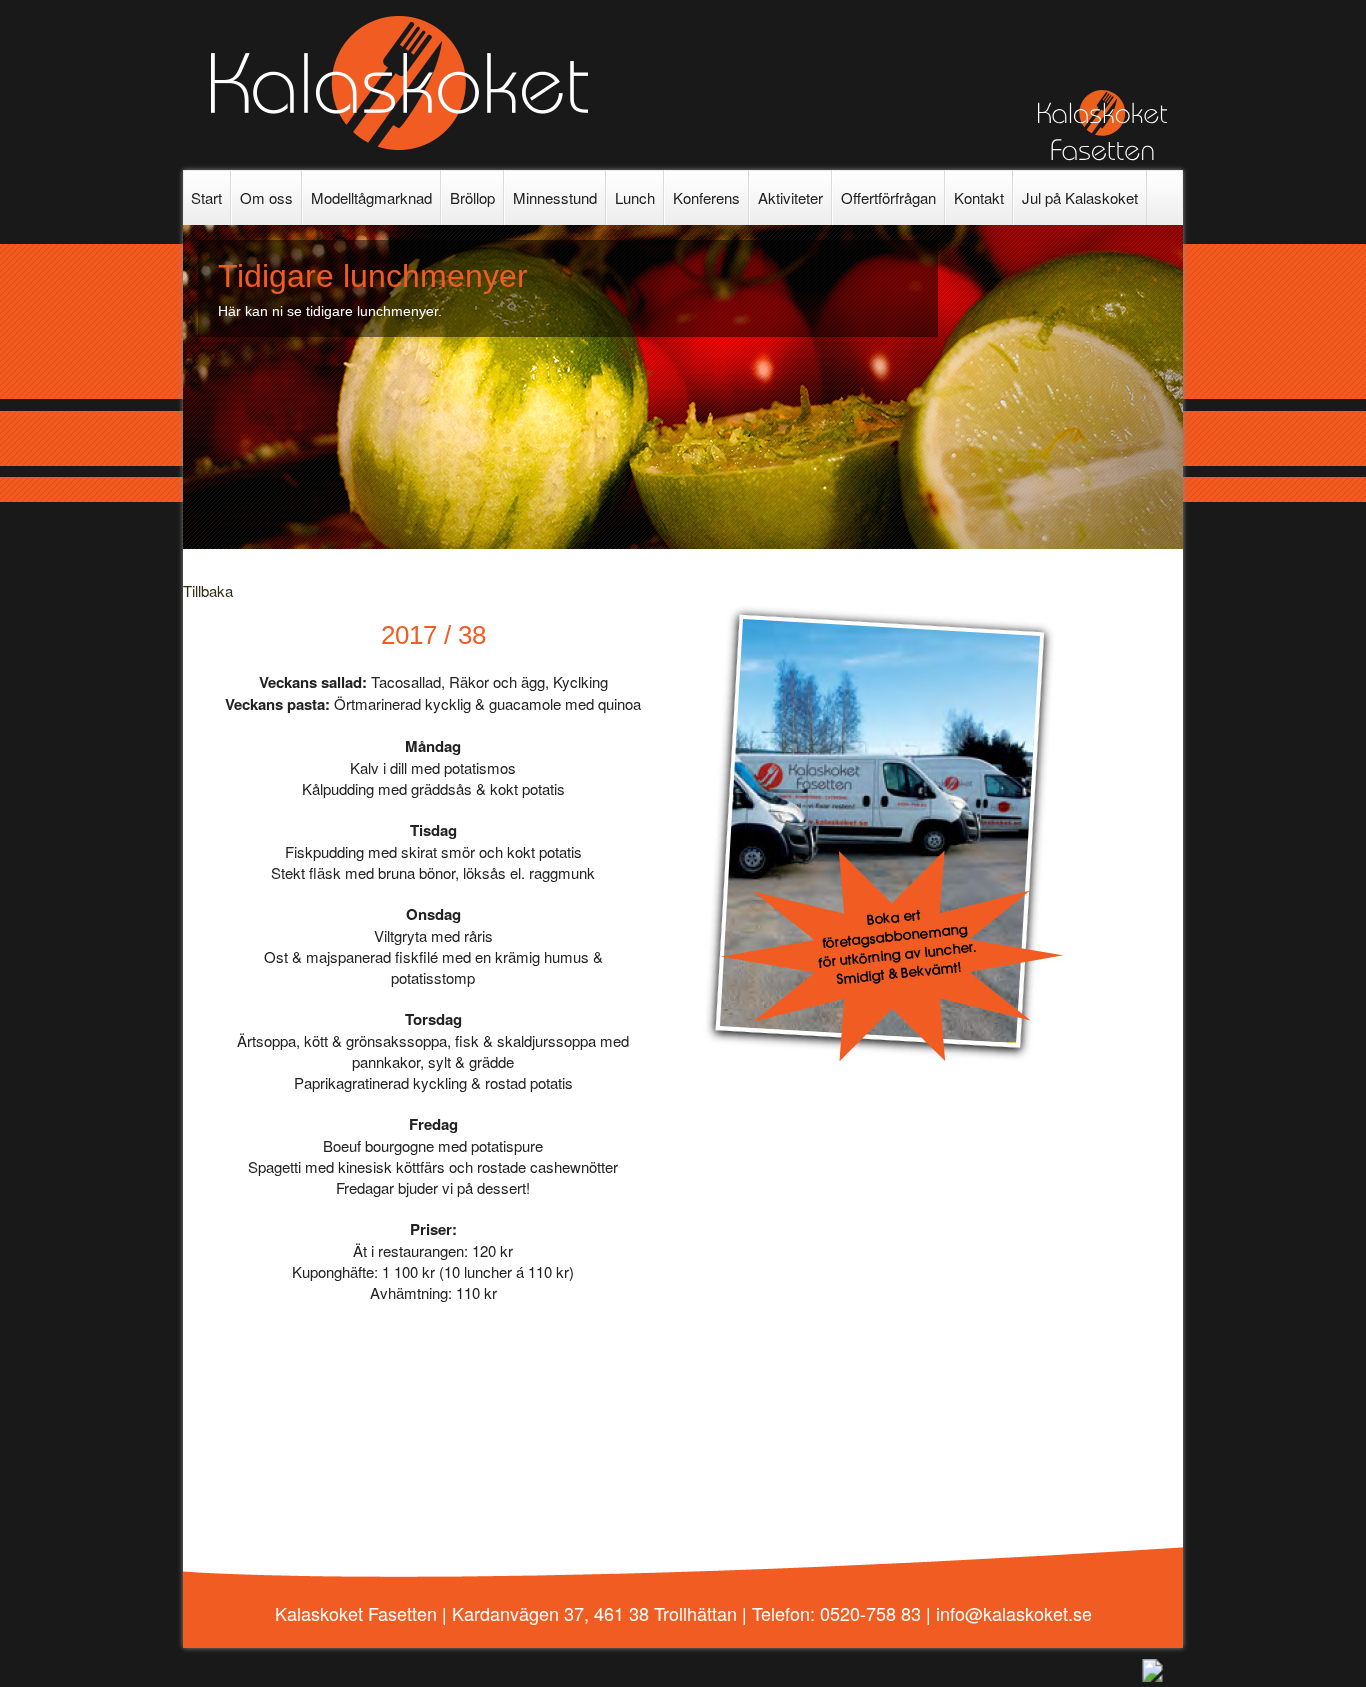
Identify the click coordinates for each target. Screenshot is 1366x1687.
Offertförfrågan (888, 197)
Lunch (635, 197)
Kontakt (979, 197)
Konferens (706, 197)
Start (206, 197)
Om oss (266, 197)
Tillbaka (208, 590)
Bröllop (472, 197)
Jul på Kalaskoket (1080, 197)
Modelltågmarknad (371, 197)
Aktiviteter (790, 197)
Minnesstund (555, 197)
